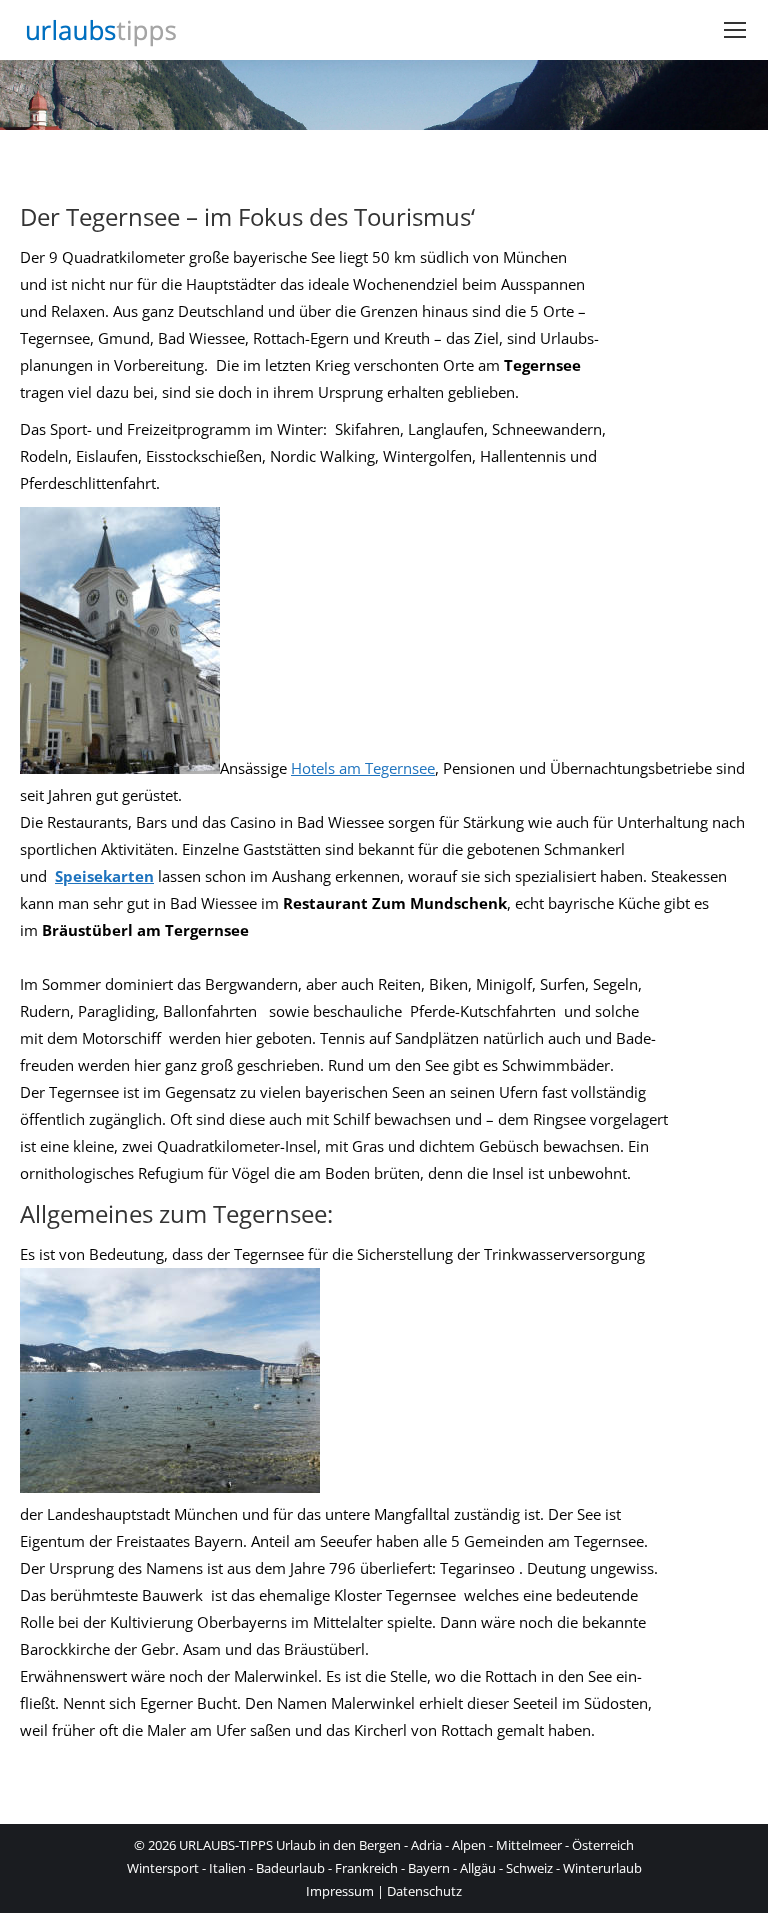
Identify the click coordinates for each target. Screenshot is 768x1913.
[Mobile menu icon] (735, 30)
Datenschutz (424, 1891)
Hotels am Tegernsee (363, 768)
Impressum (340, 1891)
